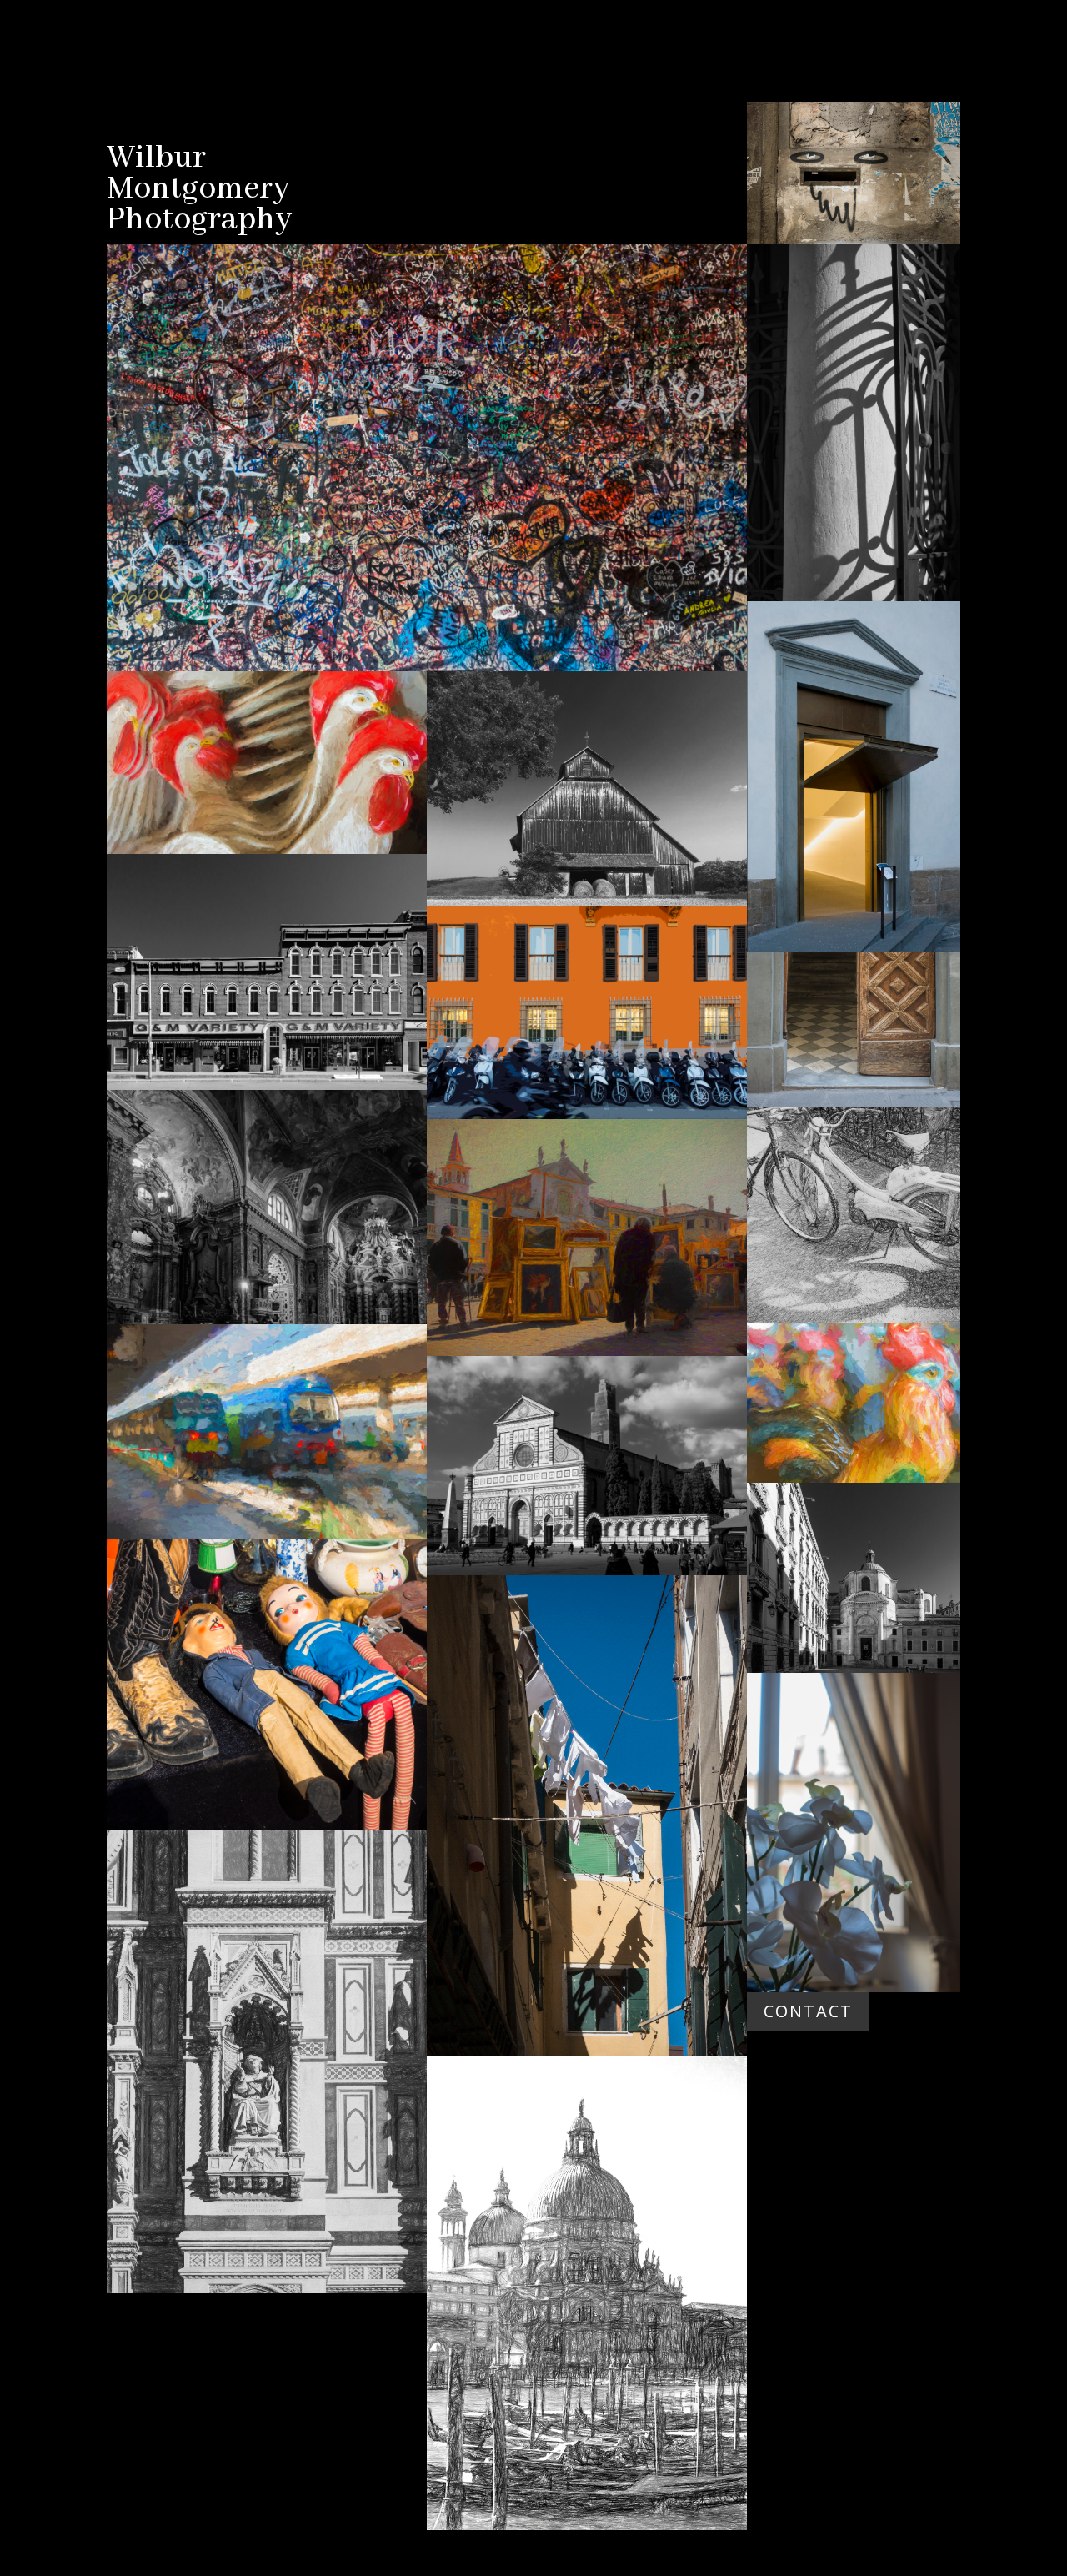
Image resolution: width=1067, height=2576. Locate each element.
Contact (808, 2011)
